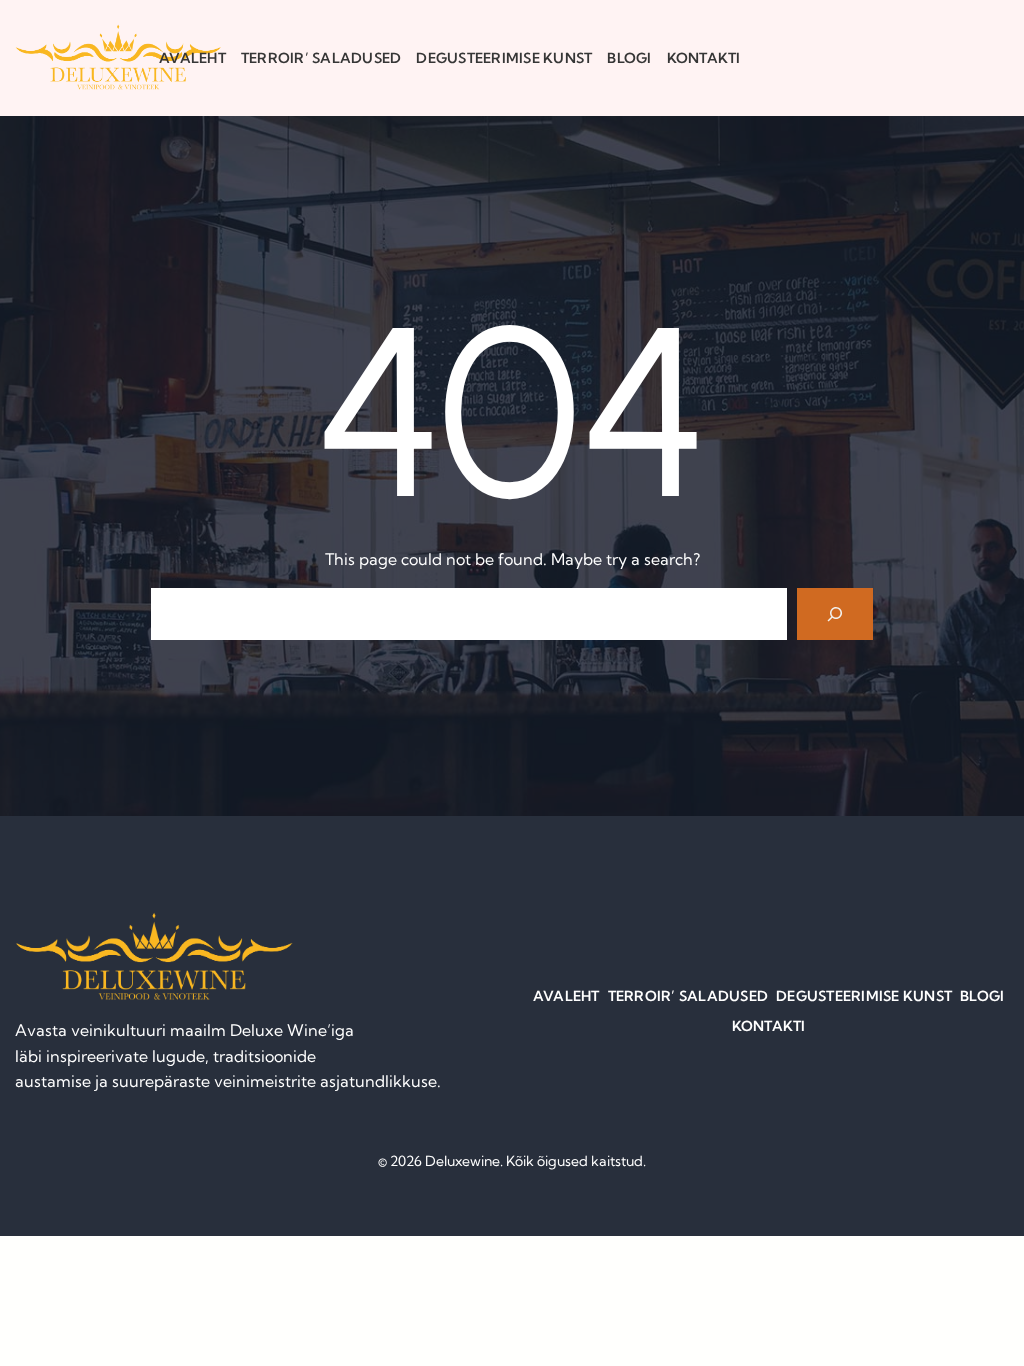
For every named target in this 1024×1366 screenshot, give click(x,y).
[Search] (835, 614)
